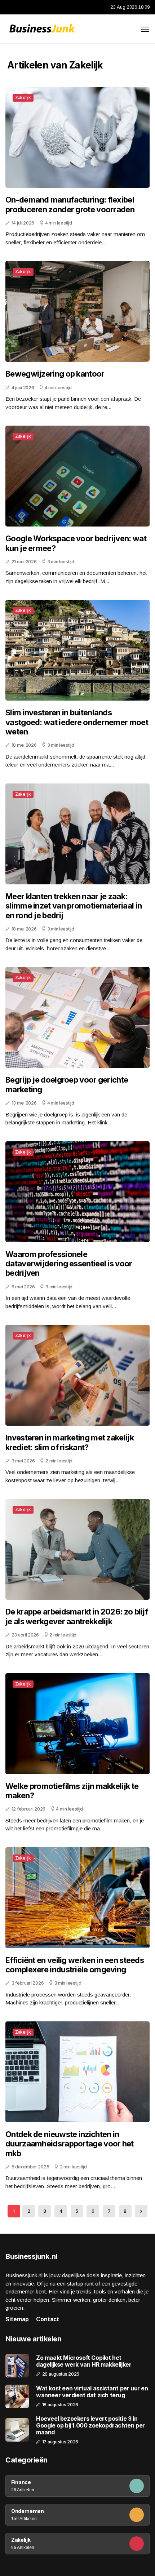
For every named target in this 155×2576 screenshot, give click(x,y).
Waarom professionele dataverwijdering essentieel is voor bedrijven (69, 1264)
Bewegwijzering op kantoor (55, 374)
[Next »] (141, 2211)
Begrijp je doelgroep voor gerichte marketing (67, 1084)
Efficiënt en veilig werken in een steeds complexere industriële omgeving (75, 1965)
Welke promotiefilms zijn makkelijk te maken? (72, 1791)
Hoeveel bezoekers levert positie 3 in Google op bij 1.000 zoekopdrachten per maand (90, 2426)
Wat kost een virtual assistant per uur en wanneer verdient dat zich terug (92, 2392)
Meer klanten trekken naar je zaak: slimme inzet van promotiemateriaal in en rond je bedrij (74, 906)
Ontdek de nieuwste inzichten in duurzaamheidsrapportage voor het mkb (70, 2144)
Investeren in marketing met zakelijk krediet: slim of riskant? (70, 1442)
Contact (48, 2319)
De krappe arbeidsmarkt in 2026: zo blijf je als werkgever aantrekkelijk (77, 1616)
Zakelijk (23, 97)
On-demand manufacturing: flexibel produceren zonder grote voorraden (70, 204)
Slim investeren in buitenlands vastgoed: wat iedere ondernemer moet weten (77, 722)
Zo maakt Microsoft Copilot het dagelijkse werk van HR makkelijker (84, 2361)
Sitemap (17, 2319)
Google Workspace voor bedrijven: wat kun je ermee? (76, 543)
